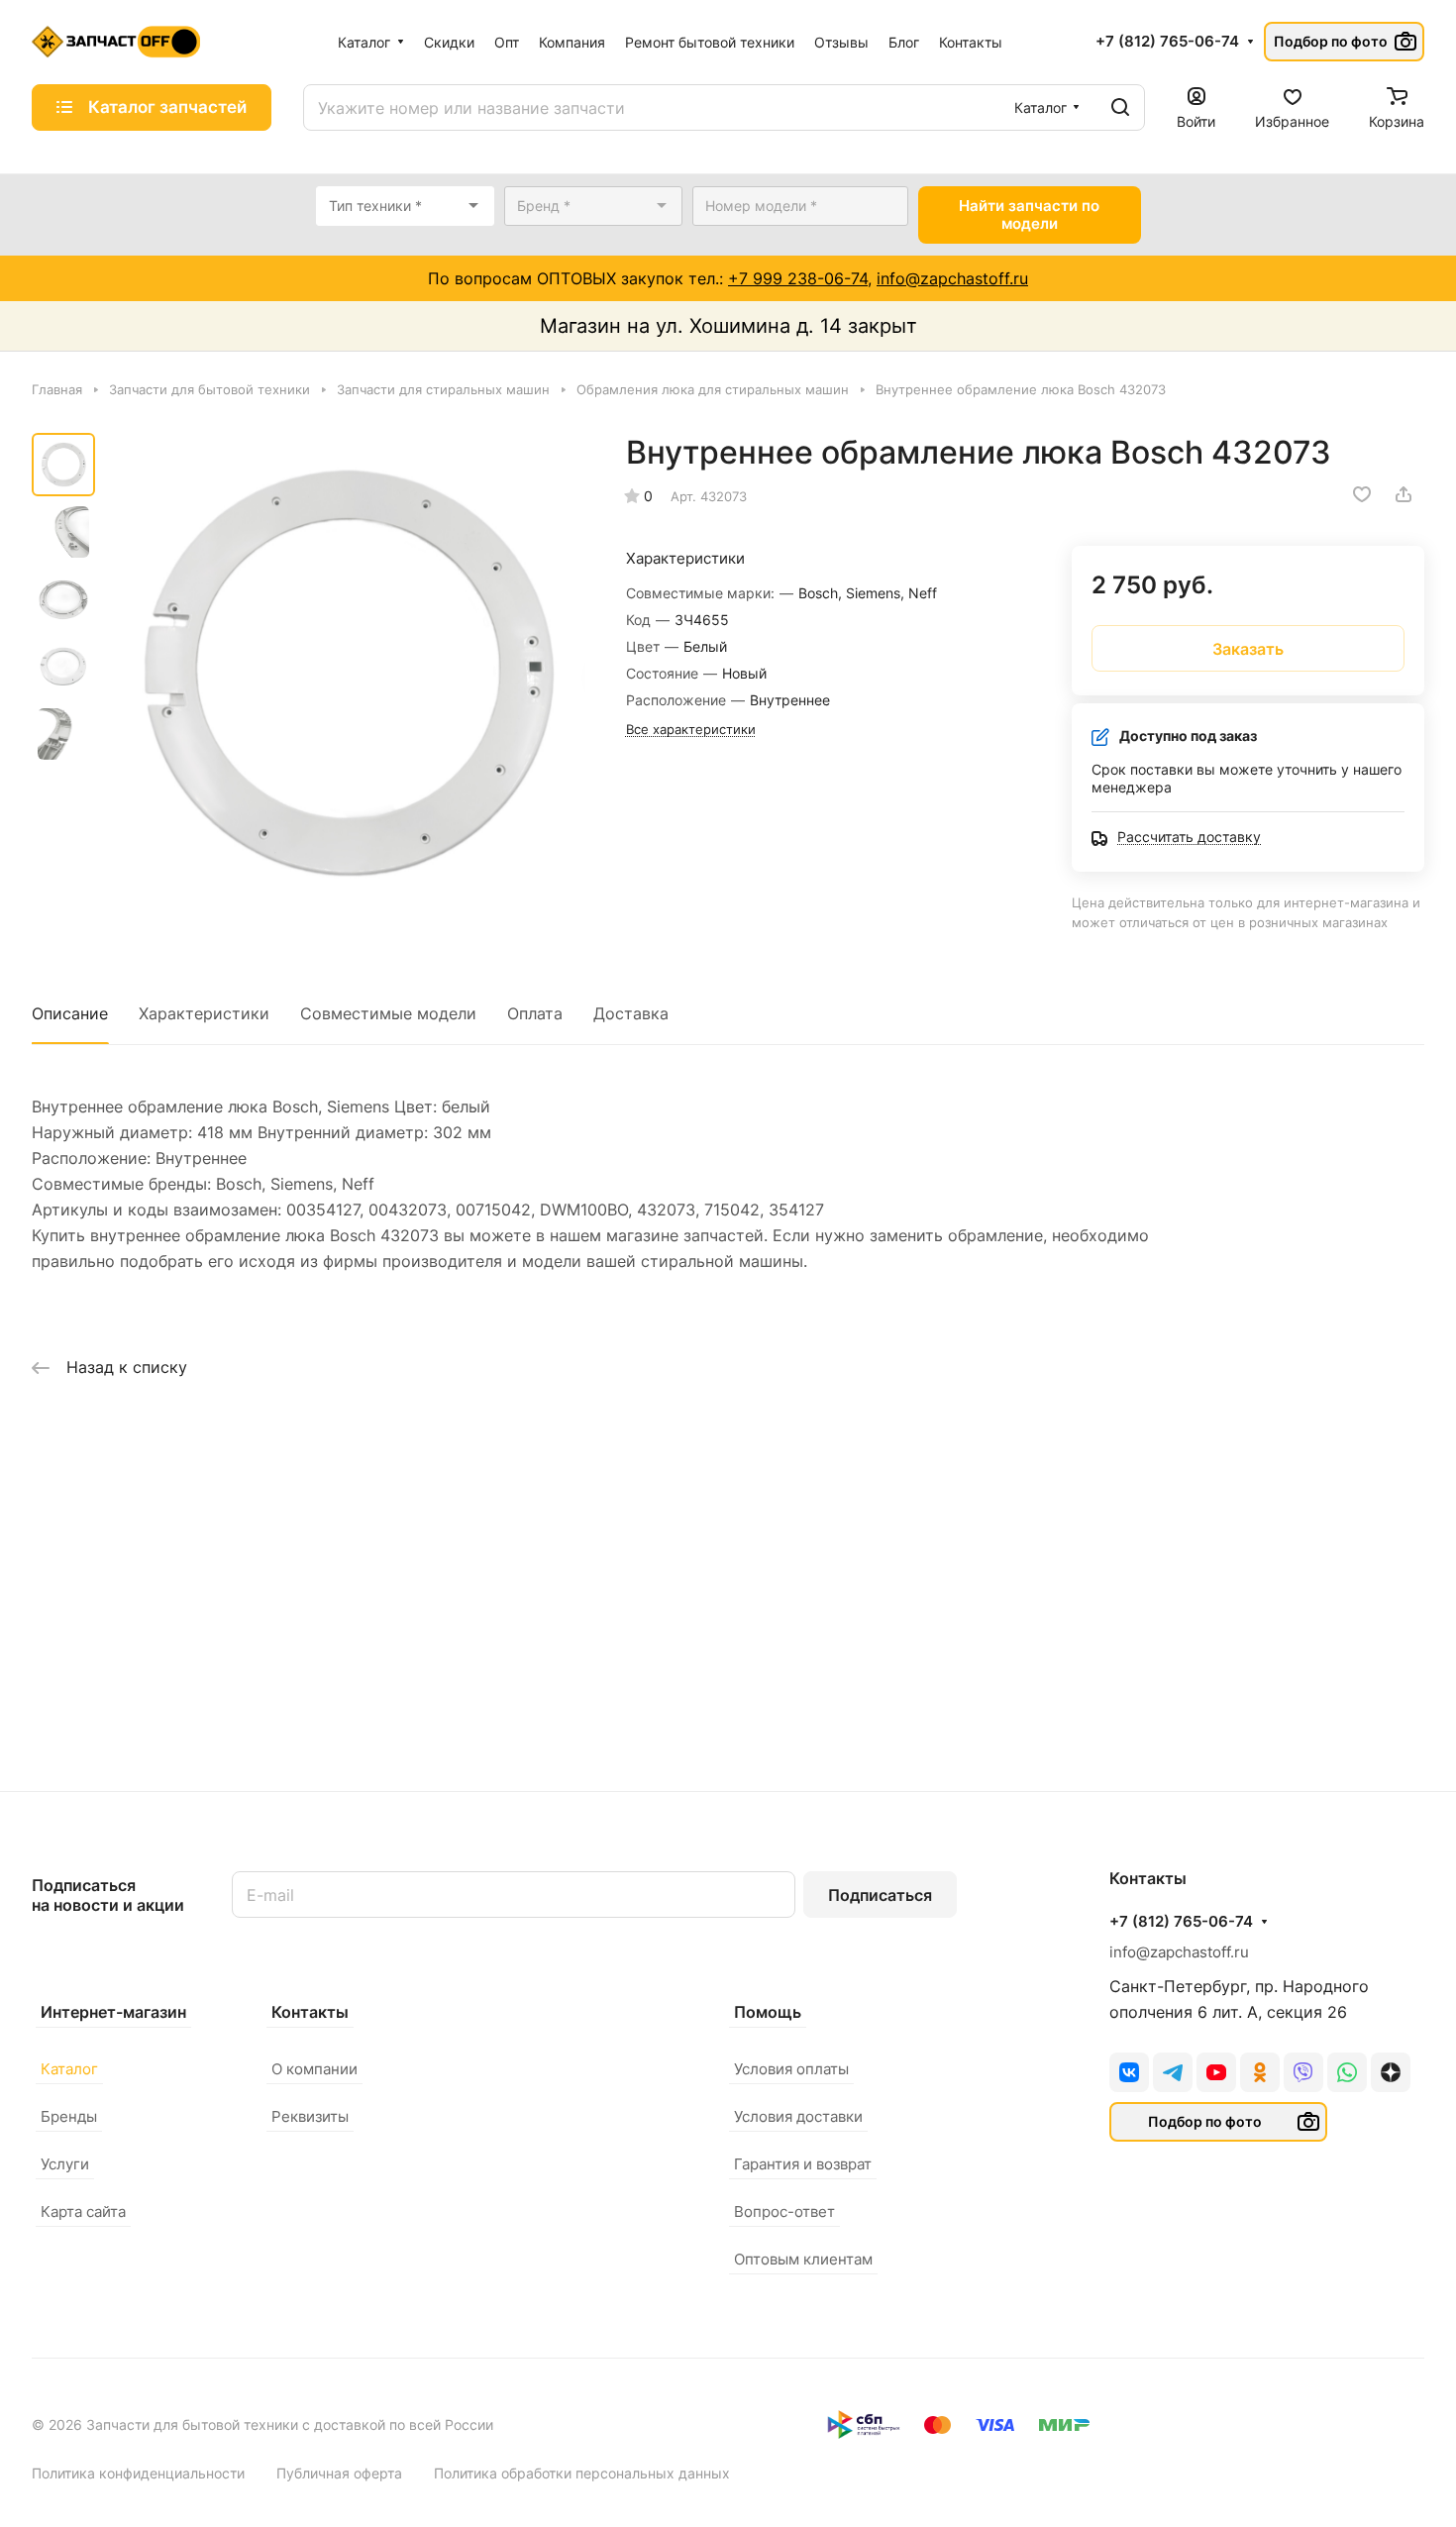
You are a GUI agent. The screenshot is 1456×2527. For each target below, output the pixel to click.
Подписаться (880, 1895)
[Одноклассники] (1260, 2072)
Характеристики (204, 1013)
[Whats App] (1347, 2072)
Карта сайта (83, 2211)
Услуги (65, 2164)
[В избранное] (1362, 494)
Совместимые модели (388, 1013)
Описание (70, 1013)
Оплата (535, 1013)
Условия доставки (798, 2116)
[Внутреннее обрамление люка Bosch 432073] (346, 674)
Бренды (69, 2116)
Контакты (310, 2012)
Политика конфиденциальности (138, 2473)
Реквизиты (310, 2116)
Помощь (768, 2012)
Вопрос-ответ (784, 2211)
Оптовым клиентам (803, 2259)
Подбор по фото (1331, 41)
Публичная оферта (339, 2473)
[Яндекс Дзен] (1391, 2072)
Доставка (631, 1013)
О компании (314, 2069)
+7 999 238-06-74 (798, 278)
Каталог (69, 2069)
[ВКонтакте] (1129, 2072)
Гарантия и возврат (803, 2164)
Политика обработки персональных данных (582, 2473)
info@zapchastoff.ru (952, 278)
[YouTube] (1216, 2072)
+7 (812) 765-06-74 (1167, 42)
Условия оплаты (791, 2069)
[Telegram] (1173, 2072)
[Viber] (1303, 2072)
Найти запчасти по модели (1029, 214)
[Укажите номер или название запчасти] (1120, 107)
